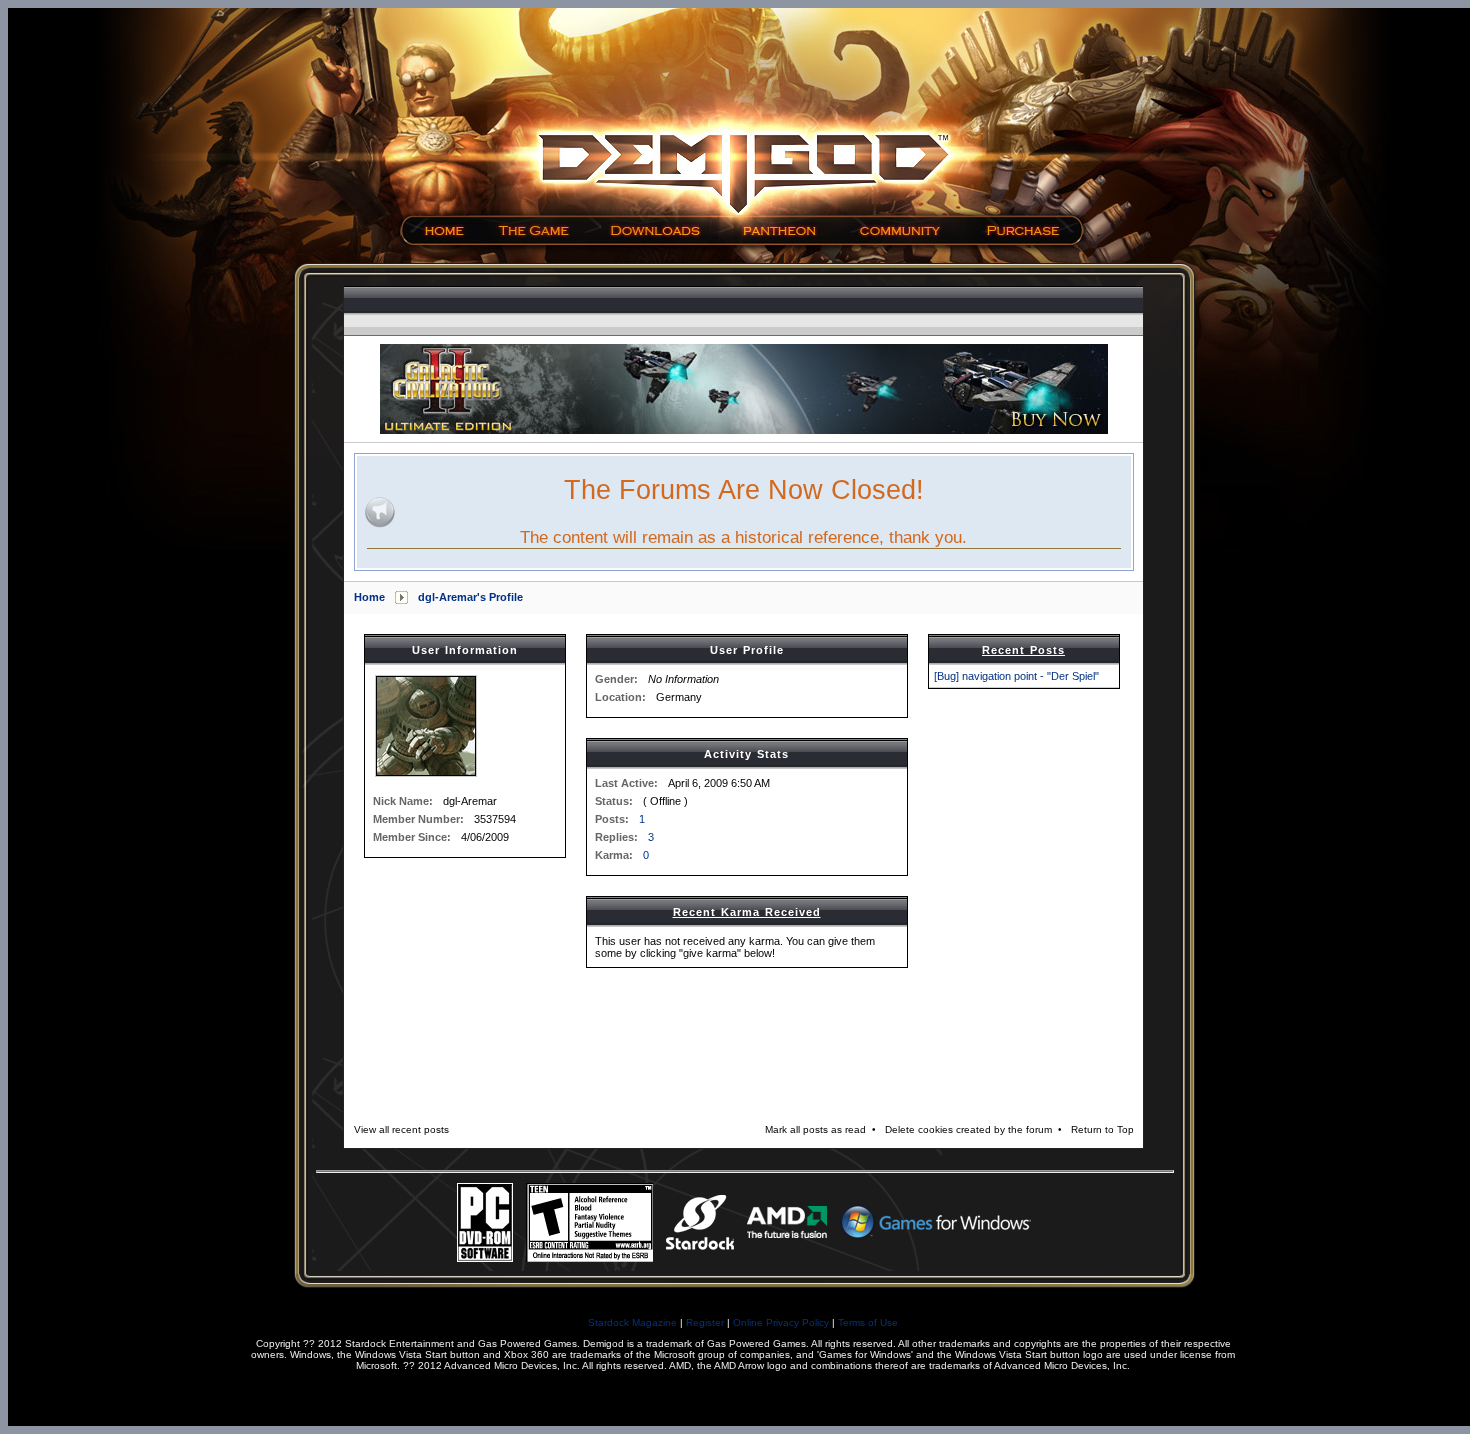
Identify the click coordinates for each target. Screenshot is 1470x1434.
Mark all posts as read (815, 1129)
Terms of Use (868, 1322)
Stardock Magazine (632, 1322)
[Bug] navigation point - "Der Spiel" (1016, 676)
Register (705, 1322)
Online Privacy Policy (781, 1322)
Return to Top (1102, 1129)
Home (369, 597)
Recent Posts (1023, 650)
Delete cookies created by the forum (968, 1129)
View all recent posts (401, 1129)
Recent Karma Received (747, 912)
